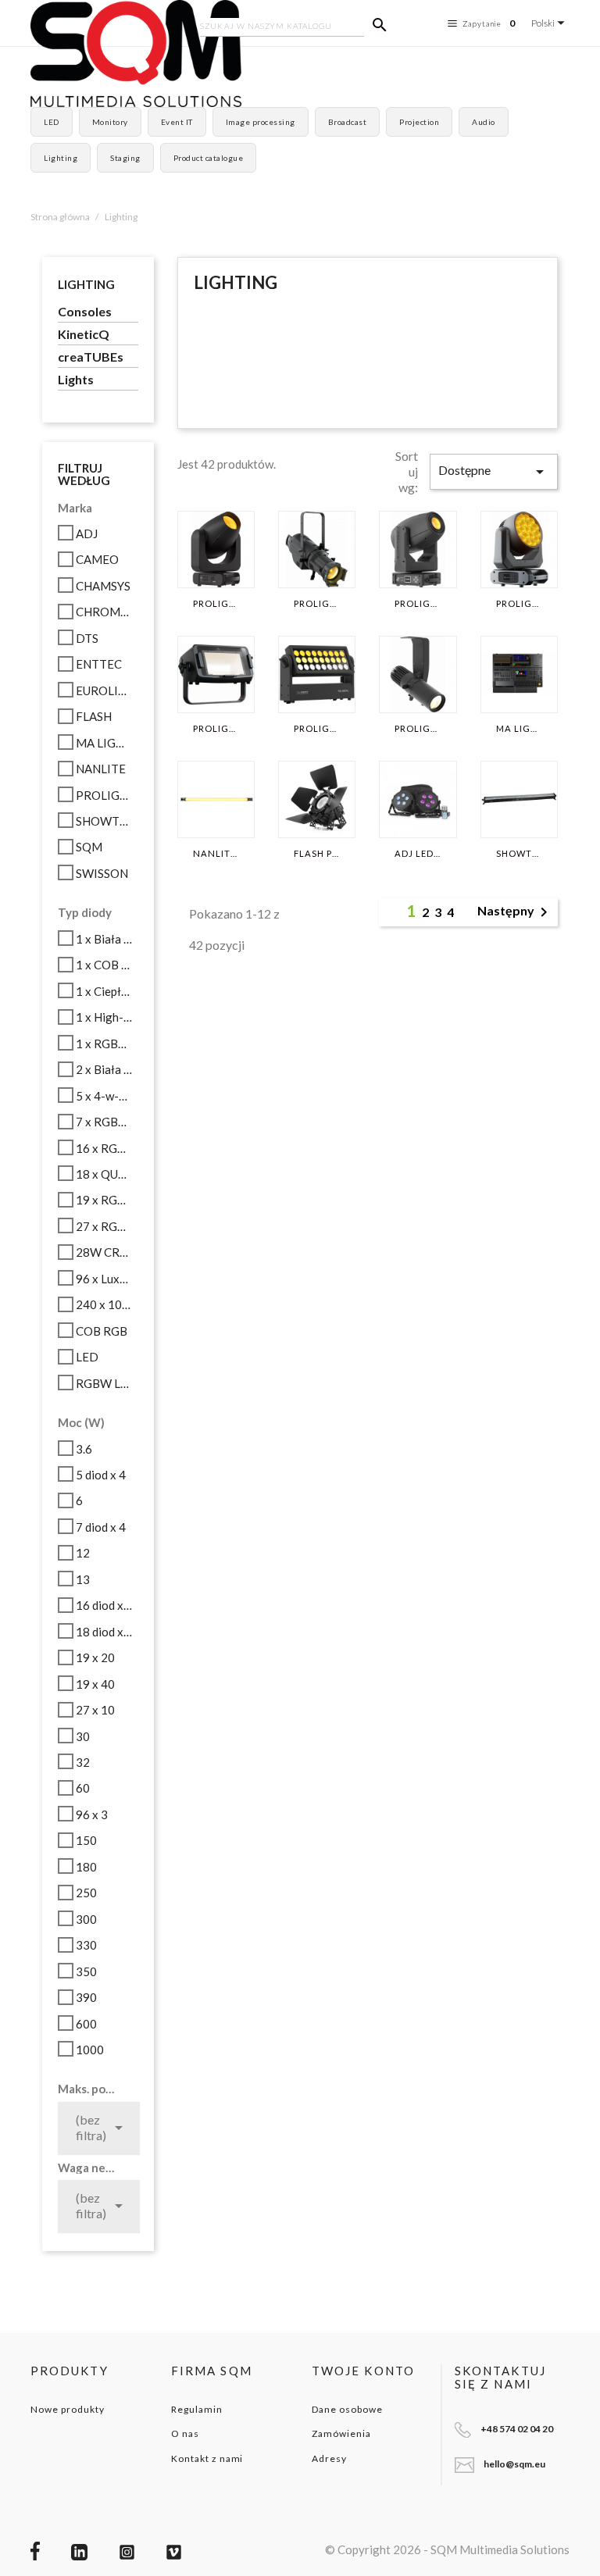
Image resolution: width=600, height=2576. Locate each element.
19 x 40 (95, 1684)
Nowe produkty (67, 2409)
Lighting (61, 158)
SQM (89, 847)
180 (86, 1867)
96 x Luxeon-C (104, 1279)
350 (86, 1971)
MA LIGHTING (104, 743)
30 (83, 1736)
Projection (419, 122)
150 (86, 1840)
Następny (515, 912)
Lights (76, 379)
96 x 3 (92, 1814)
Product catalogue (209, 158)
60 (83, 1788)
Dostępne (494, 472)
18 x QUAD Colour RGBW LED (104, 1174)
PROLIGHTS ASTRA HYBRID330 (216, 604)
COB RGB (102, 1331)
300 (86, 1919)
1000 (90, 2050)
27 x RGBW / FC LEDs (104, 1226)
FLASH (94, 716)
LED (52, 122)
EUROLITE (104, 690)
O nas (185, 2433)
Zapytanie (489, 23)
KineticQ (84, 334)
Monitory (110, 122)
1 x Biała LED (104, 939)
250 (86, 1893)
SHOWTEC (104, 821)
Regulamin (197, 2409)
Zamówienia (341, 2433)
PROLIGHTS (104, 795)
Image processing (261, 122)
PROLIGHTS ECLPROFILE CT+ (317, 604)
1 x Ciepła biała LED (104, 991)
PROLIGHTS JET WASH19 (519, 604)
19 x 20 (95, 1657)
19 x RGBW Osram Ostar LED (104, 1200)
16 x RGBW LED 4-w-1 (104, 1148)
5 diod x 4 (101, 1475)
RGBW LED (104, 1383)
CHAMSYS (103, 586)
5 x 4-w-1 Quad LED (104, 1096)
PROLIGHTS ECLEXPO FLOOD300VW (216, 729)
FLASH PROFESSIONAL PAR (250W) (317, 854)
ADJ (87, 533)
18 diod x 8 (104, 1632)
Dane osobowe (347, 2409)
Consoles (85, 311)
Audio (484, 122)
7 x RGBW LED (104, 1122)
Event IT (177, 122)
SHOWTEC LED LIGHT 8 (519, 854)
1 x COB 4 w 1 (104, 965)
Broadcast (348, 122)
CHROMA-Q (104, 612)
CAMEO (97, 559)
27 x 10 (95, 1710)
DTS (87, 638)
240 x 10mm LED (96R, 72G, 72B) (104, 1304)
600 (86, 2024)
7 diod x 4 (101, 1527)
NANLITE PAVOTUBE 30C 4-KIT (216, 854)
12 (83, 1553)
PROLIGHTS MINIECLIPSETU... (418, 729)
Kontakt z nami (207, 2458)
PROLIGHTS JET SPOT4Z (418, 604)
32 (83, 1762)
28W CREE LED (104, 1252)
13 (83, 1579)
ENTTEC (99, 664)
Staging (125, 158)
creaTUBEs (91, 357)
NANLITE (101, 769)
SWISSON (102, 873)
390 (86, 1997)
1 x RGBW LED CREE (104, 1044)
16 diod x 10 (104, 1605)
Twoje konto (363, 2371)
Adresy (329, 2458)
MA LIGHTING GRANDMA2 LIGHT (519, 729)
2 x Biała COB (104, 1069)
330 (86, 1945)
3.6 (84, 1449)
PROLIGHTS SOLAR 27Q (317, 729)
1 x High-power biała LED (104, 1017)
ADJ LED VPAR (418, 854)
